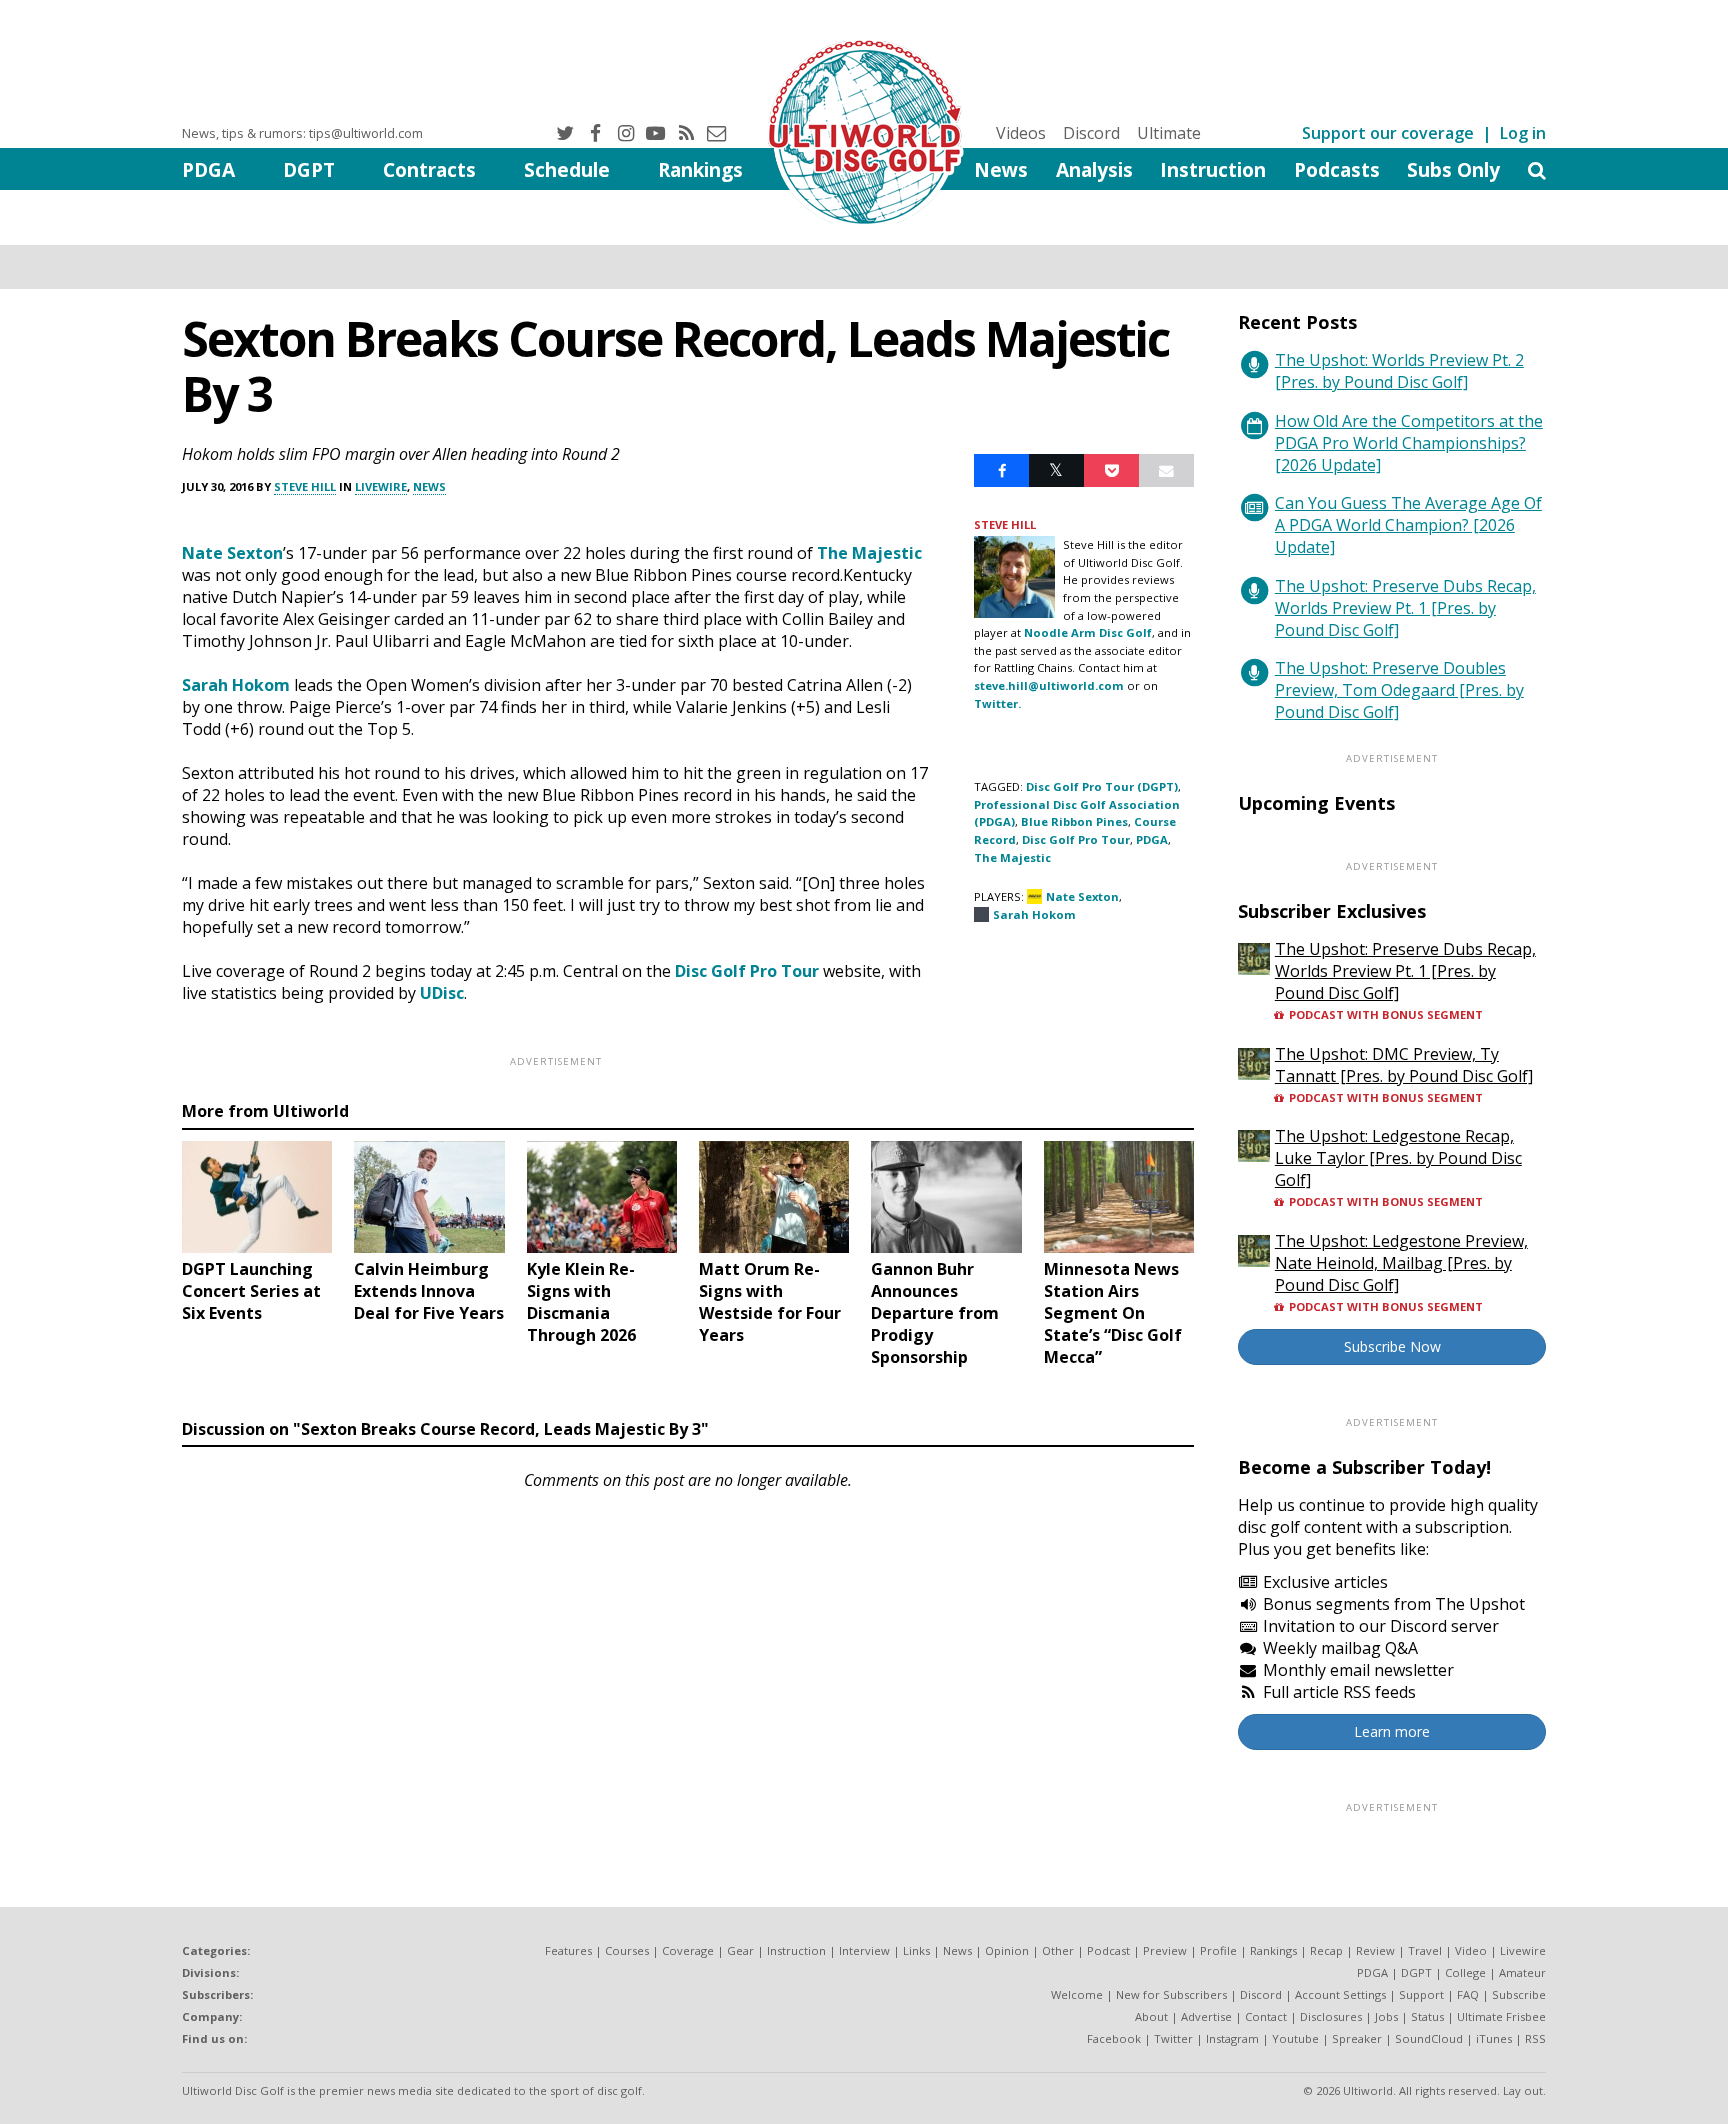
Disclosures (1331, 2016)
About (1151, 2016)
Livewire (381, 486)
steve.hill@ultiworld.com (1049, 685)
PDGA (208, 169)
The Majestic (869, 553)
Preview (1165, 1950)
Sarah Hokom (236, 685)
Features (568, 1950)
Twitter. (997, 703)
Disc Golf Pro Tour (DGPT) (1102, 786)
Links (916, 1950)
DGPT (309, 169)
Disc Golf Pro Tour (747, 971)
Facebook (1114, 2038)
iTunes (1494, 2038)
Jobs (1386, 2016)
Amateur (1522, 1972)
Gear (740, 1950)
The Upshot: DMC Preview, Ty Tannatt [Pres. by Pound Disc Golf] (1404, 1065)
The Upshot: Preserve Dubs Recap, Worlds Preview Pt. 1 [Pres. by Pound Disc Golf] (1405, 608)
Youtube (1295, 2038)
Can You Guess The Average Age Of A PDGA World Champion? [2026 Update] (1408, 525)
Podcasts (1337, 169)
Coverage (688, 1950)
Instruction (1213, 169)
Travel (1425, 1950)
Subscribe (1519, 1994)
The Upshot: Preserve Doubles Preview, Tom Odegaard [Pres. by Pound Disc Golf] (1399, 690)
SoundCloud (1429, 2038)
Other (1058, 1950)
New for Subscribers (1171, 1994)
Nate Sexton (232, 553)
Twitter (1173, 2038)
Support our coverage (1388, 133)
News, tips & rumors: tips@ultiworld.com (302, 133)
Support (1421, 1994)
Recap (1326, 1950)
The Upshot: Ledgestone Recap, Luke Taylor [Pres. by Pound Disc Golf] (1398, 1158)
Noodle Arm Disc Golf (1088, 632)
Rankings (700, 169)
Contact (1266, 2016)
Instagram (1232, 2038)
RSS (1535, 2038)
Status (1427, 2016)
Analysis (1094, 169)
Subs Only (1453, 169)
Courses (627, 1950)
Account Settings (1340, 1994)
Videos (1021, 133)
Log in (1523, 133)
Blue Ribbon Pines (1074, 821)
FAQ (1468, 1994)
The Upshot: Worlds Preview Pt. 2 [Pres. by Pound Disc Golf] (1399, 371)
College (1465, 1972)
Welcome (1077, 1994)
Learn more (1392, 1731)
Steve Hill (305, 486)
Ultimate (1169, 133)
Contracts (429, 169)
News (1001, 169)
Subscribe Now (1392, 1346)
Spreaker (1357, 2038)
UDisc (442, 993)
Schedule (567, 169)
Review (1375, 1950)
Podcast (1108, 1950)
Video (1471, 1950)
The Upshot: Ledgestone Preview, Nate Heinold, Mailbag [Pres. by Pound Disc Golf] (1401, 1263)
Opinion (1007, 1950)
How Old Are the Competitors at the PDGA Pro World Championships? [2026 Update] (1409, 443)
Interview (864, 1950)
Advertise (1206, 2016)
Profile (1218, 1950)
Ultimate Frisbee (1501, 2016)
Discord (1091, 133)
